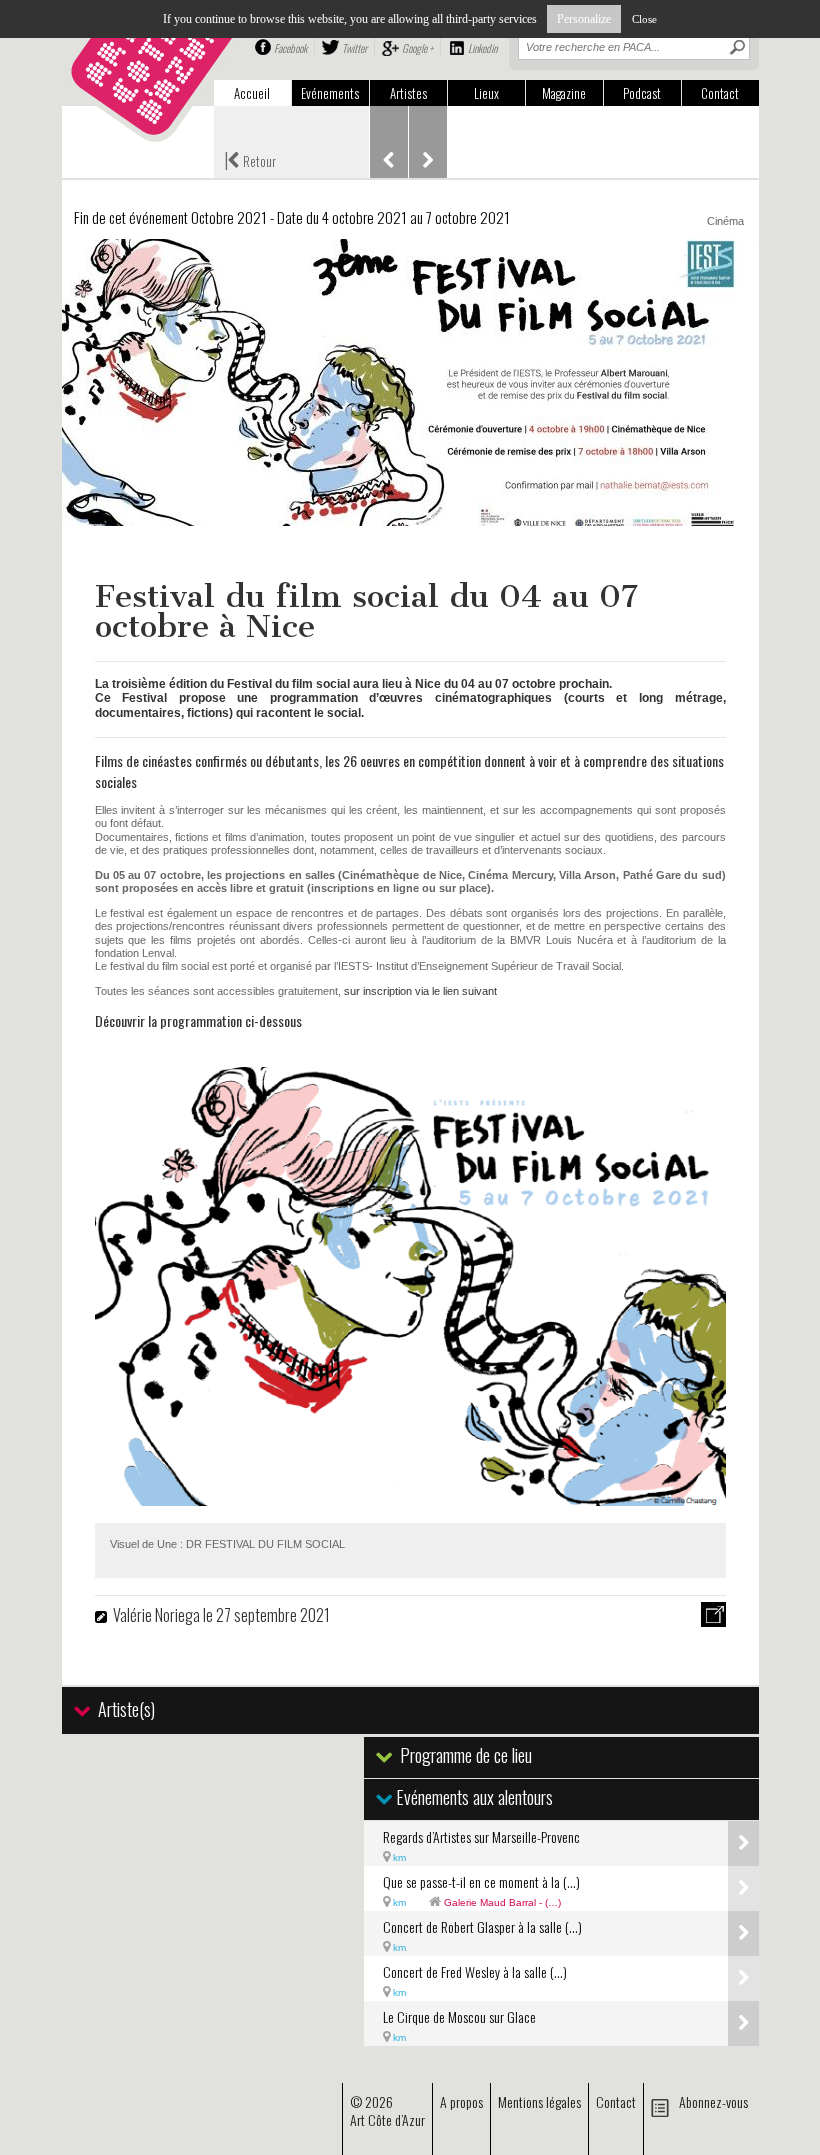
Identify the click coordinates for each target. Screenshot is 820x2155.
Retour (250, 159)
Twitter (354, 48)
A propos (461, 2101)
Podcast (642, 93)
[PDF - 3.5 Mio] (410, 1499)
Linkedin (482, 48)
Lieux (486, 93)
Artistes (408, 93)
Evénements (330, 93)
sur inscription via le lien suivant (420, 991)
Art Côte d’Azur (387, 2119)
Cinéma (725, 221)
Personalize (584, 19)
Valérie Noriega (158, 1615)
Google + (417, 48)
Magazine (564, 93)
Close (644, 19)
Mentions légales (539, 2101)
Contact (720, 93)
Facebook (290, 48)
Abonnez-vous (713, 2101)
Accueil (252, 93)
